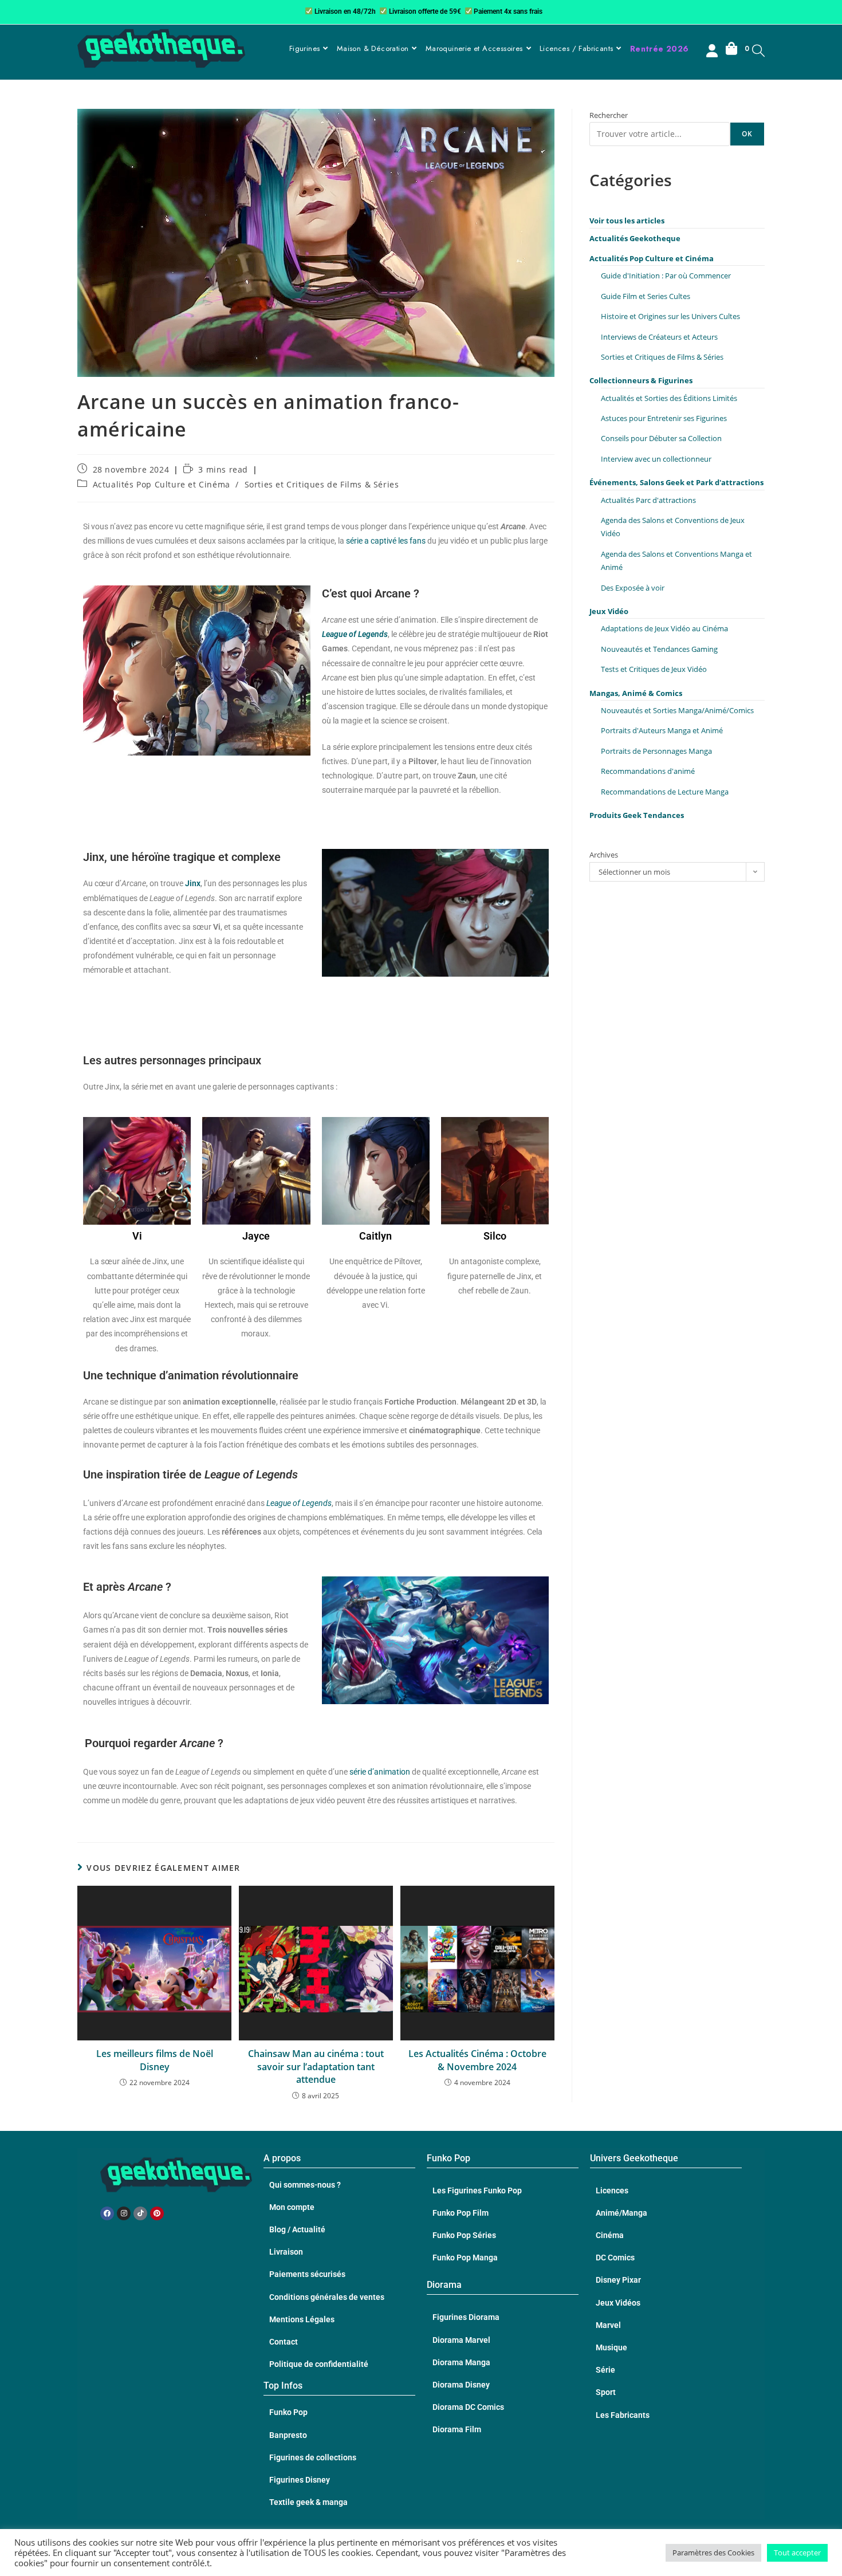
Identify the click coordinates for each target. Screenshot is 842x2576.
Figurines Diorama (466, 2317)
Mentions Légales (302, 2319)
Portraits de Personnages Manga (656, 751)
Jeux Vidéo (609, 611)
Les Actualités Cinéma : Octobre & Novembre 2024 (477, 2060)
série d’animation (381, 1772)
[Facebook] (107, 2213)
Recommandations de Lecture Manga (665, 792)
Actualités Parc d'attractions (648, 500)
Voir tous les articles (627, 221)
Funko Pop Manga (465, 2258)
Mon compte (292, 2207)
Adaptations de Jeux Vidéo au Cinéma (664, 628)
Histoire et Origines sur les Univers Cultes (670, 316)
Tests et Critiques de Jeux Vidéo (654, 669)
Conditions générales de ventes (327, 2297)
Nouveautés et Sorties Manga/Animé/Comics (677, 710)
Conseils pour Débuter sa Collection (661, 438)
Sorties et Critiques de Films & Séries (322, 484)
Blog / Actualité (297, 2229)
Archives (604, 855)
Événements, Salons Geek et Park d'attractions (676, 482)
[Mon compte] (713, 52)
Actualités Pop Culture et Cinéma (162, 484)
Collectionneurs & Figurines (641, 380)
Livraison (286, 2252)
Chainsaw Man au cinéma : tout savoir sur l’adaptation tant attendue (316, 2066)
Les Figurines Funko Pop (477, 2190)
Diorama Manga (461, 2362)
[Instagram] (124, 2213)
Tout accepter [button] (797, 2553)
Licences (612, 2190)
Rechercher (609, 115)
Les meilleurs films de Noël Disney (155, 2060)
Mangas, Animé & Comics (636, 693)
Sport (606, 2392)
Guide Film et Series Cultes (646, 296)
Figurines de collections (313, 2457)
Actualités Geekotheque (635, 238)
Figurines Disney (300, 2480)
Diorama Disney (461, 2385)
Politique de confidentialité (319, 2364)
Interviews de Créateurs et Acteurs (659, 337)
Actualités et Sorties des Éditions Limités (669, 398)
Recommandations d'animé (648, 771)
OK (747, 134)
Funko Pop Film (461, 2213)
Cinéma (610, 2235)
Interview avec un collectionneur (656, 459)
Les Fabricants (623, 2415)
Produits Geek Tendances (637, 815)
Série (605, 2370)
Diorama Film (457, 2429)
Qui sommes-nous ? (305, 2185)
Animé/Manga (621, 2213)
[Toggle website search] (758, 50)
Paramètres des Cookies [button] (713, 2553)
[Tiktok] (140, 2213)
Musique (611, 2347)
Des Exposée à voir (633, 588)
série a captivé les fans (386, 541)
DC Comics (615, 2258)
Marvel (608, 2325)
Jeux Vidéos (618, 2303)
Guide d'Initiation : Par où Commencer (666, 276)
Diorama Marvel (461, 2340)
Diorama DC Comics (468, 2407)
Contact (284, 2342)
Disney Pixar (618, 2280)
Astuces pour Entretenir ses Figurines (664, 418)
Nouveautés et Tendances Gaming (659, 649)
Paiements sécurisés (307, 2274)
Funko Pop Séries (464, 2235)
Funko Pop (288, 2412)
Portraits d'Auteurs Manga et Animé (662, 730)
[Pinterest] (157, 2213)
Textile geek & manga (308, 2502)
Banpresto (288, 2435)
